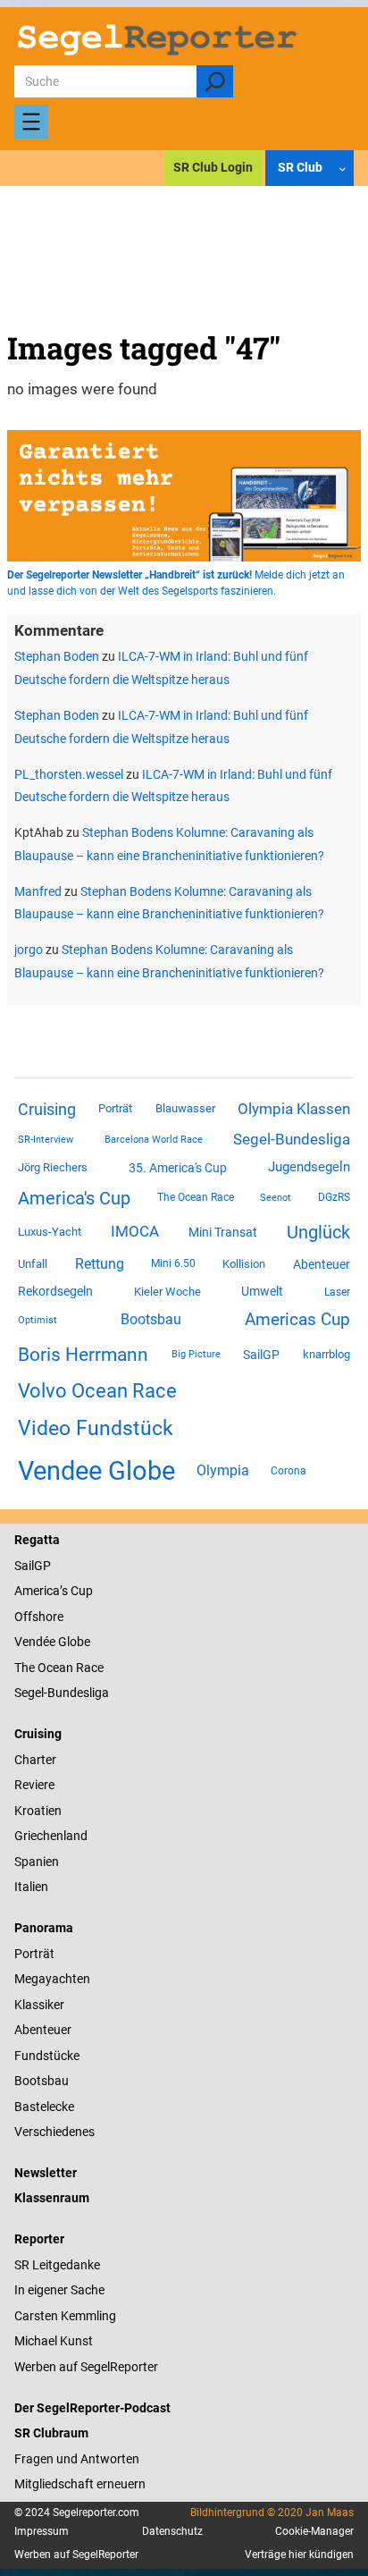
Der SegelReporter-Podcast (92, 2408)
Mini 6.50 (173, 1263)
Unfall (33, 1264)
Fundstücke (47, 2056)
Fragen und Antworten (77, 2459)
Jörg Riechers (53, 1167)
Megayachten (52, 1979)
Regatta (37, 1540)
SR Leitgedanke (57, 2265)
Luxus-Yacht (50, 1232)
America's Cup (74, 1198)
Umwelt (262, 1291)
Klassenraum (52, 2198)
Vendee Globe (96, 1471)
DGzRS (334, 1197)
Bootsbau (151, 1320)
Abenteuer (322, 1264)
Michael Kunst (54, 2341)
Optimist (38, 1320)
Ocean (55, 1668)
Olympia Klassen (294, 1109)
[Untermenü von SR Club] (343, 169)
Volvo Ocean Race (97, 1390)
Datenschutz (172, 2531)
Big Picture (196, 1354)
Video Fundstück (96, 1428)
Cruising (47, 1109)
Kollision (244, 1264)
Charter (35, 1760)
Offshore (39, 1617)
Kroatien (38, 1811)
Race (88, 1668)
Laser (337, 1292)
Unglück (318, 1232)
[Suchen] (215, 81)
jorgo (29, 950)
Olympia (223, 1470)
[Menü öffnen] (31, 122)
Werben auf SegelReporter (86, 2367)
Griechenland (51, 1836)
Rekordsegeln (55, 1291)
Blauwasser (185, 1108)
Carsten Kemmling (65, 2316)
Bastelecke (44, 2107)
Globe (73, 1642)
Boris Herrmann (83, 1354)
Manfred (38, 891)
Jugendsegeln (309, 1167)
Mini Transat (223, 1232)
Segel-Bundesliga (292, 1139)
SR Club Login (213, 167)
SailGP (261, 1355)
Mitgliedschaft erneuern (80, 2484)
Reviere (34, 1785)
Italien (31, 1887)
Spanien (37, 1862)
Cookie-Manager (314, 2531)
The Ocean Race (196, 1197)
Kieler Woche (167, 1292)
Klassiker (39, 2005)
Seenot (276, 1198)
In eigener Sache (59, 2290)
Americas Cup (297, 1320)
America (37, 1591)
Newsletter (46, 2173)
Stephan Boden (57, 656)
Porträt (115, 1108)
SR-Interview (46, 1139)
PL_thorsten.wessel (69, 774)
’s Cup (76, 1591)
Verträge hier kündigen (299, 2555)
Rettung (100, 1264)
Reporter (39, 2239)
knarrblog (326, 1354)
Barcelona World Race (154, 1140)
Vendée (35, 1642)
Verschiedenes (54, 2132)
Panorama (44, 1928)
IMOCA (135, 1232)
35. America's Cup (178, 1168)
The (26, 1668)
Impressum (42, 2531)
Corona (289, 1471)
